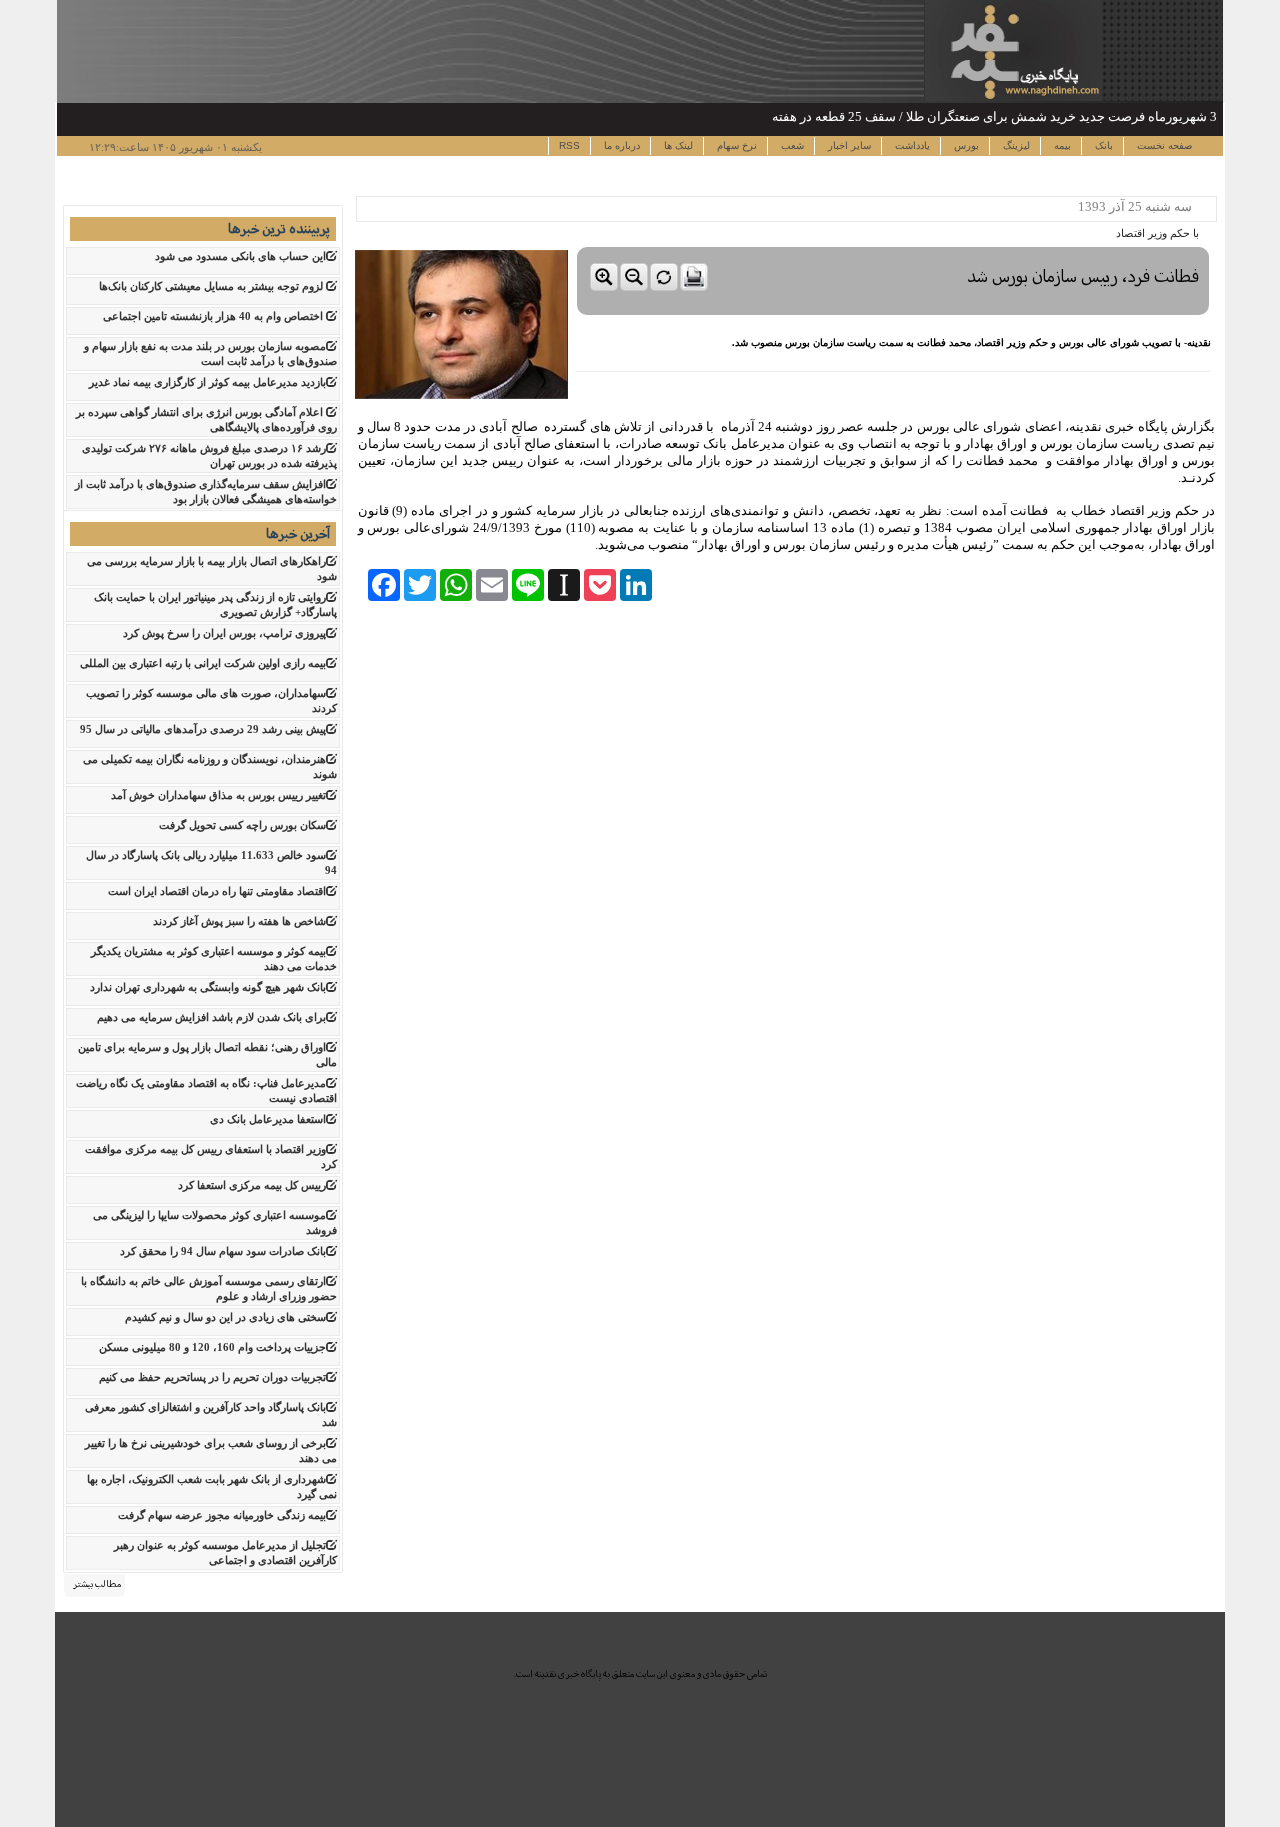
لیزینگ (1015, 145)
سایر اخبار (848, 145)
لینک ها (677, 145)
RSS (569, 145)
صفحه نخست (1163, 145)
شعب (791, 145)
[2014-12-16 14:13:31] (893, 295)
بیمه (1061, 145)
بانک (1102, 145)
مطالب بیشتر (97, 1584)
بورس (965, 145)
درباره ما (620, 145)
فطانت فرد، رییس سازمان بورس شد (1083, 276)
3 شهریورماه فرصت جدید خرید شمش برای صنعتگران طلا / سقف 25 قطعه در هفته (994, 116)
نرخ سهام (735, 145)
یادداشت (911, 145)
